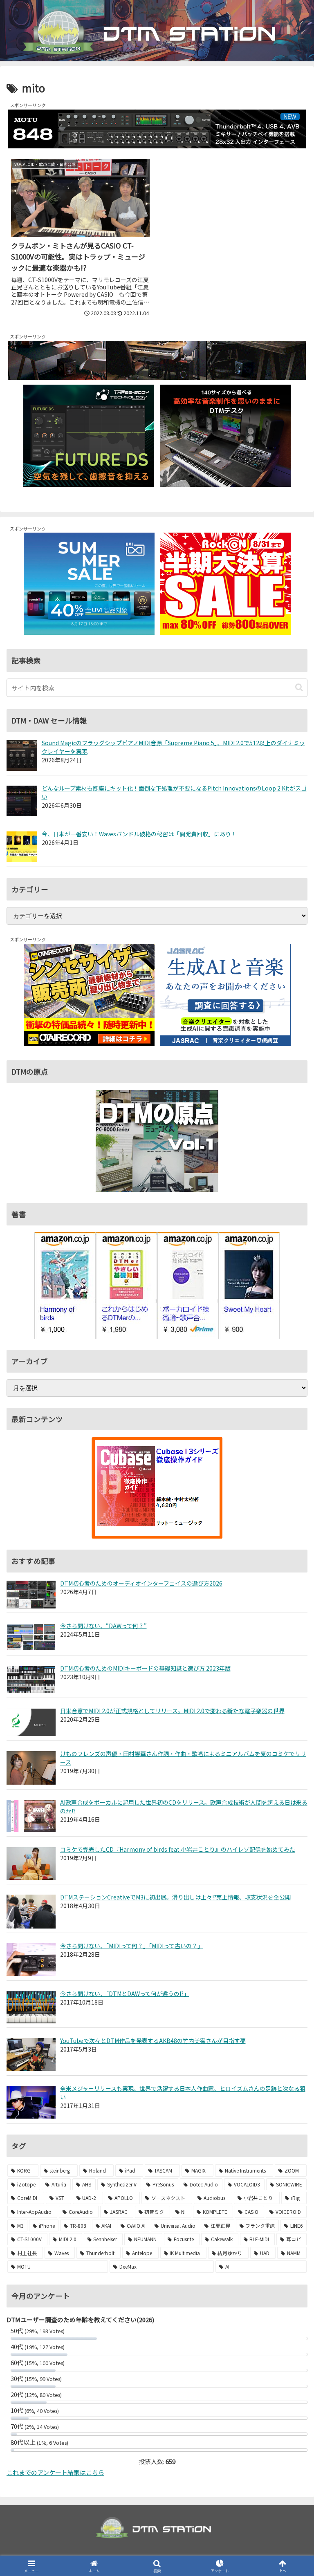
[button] (299, 687)
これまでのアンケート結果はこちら (55, 2472)
